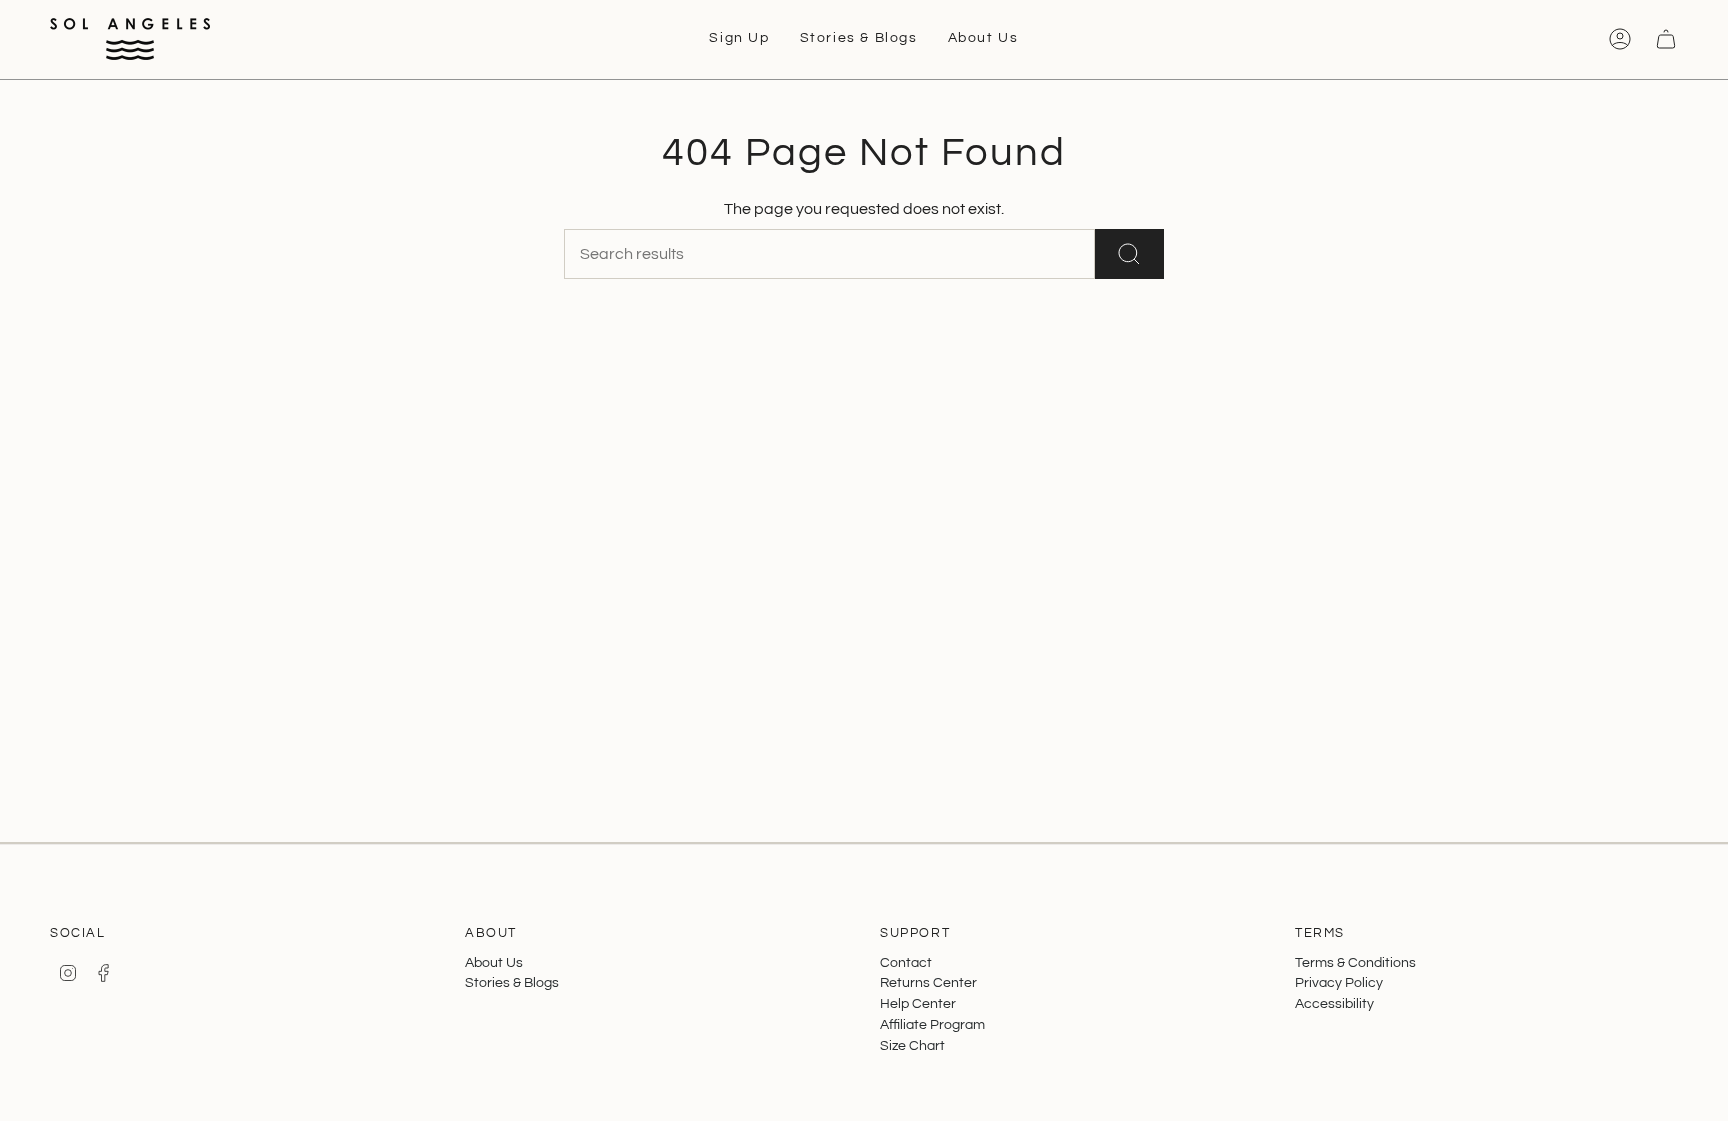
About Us (494, 962)
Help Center (918, 1003)
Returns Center (928, 982)
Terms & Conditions (1355, 962)
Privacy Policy (1339, 982)
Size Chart (912, 1045)
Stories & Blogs (512, 982)
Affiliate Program (932, 1024)
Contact (906, 962)
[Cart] (1666, 39)
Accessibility (1334, 1003)
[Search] (1129, 254)
